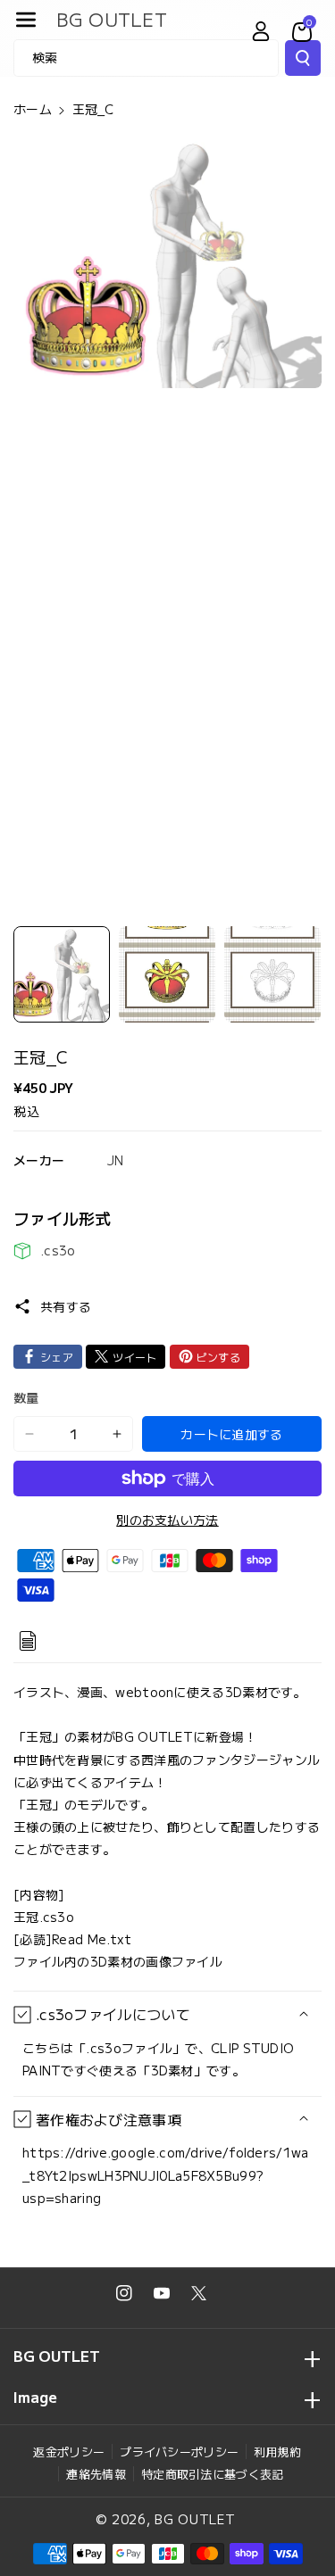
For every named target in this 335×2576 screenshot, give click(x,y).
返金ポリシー (69, 2452)
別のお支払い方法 (167, 1520)
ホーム (33, 109)
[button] (26, 20)
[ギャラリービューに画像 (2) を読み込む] (167, 974)
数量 (26, 1397)
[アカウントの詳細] (261, 31)
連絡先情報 (96, 2474)
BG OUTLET (195, 2519)
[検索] (303, 58)
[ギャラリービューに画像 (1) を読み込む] (62, 974)
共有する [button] (66, 1306)
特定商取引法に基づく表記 (213, 2474)
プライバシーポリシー (179, 2452)
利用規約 (277, 2452)
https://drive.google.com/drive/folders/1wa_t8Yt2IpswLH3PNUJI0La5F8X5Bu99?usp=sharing (166, 2174)
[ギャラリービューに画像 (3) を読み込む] (272, 974)
